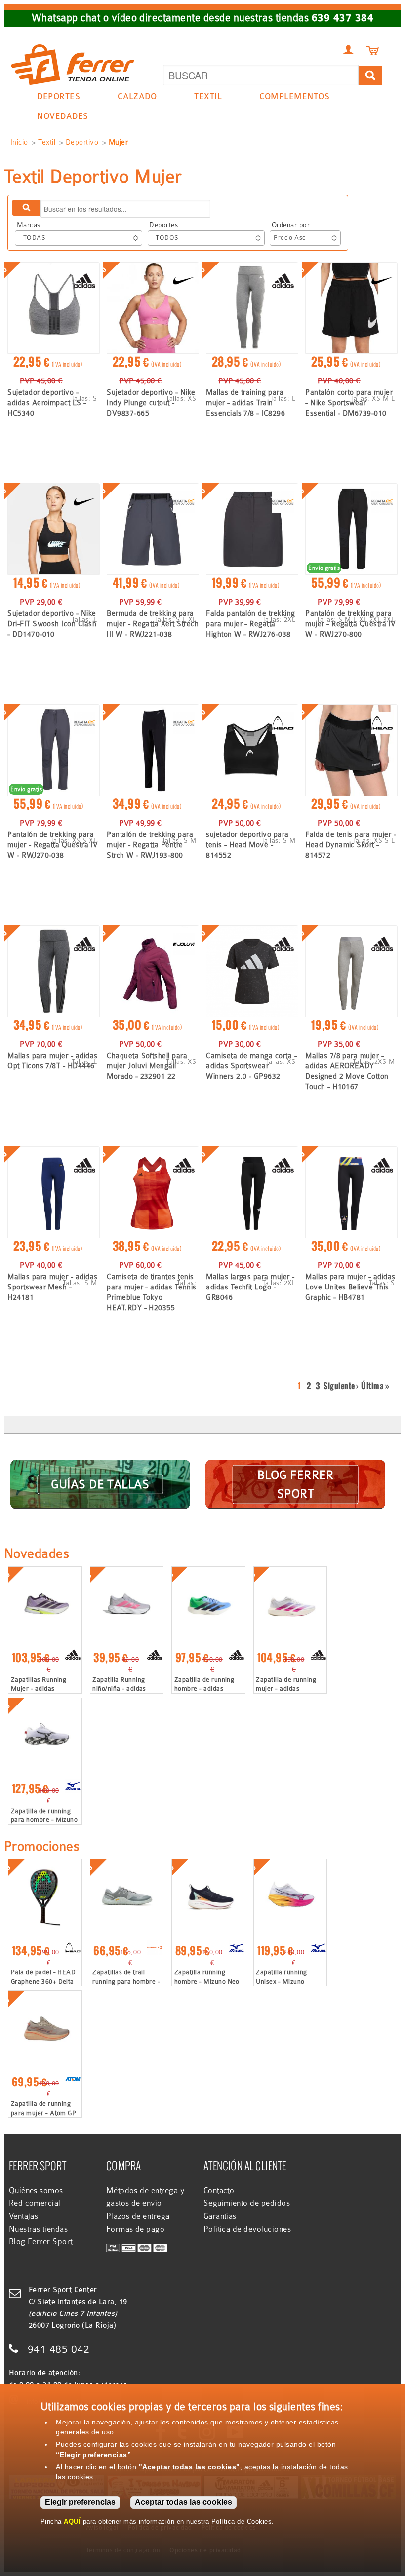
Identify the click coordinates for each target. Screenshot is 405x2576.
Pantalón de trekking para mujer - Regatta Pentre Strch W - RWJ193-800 (150, 845)
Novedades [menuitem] (62, 116)
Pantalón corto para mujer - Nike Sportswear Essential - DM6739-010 (349, 403)
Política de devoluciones (247, 2229)
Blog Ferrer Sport (41, 2242)
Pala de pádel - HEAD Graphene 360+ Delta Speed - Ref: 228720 (43, 1981)
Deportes (163, 225)
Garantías (220, 2216)
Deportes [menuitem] (54, 98)
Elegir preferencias (80, 2502)
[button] (79, 238)
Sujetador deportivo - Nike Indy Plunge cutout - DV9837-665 (151, 403)
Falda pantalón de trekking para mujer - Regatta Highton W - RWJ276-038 (250, 624)
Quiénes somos (36, 2191)
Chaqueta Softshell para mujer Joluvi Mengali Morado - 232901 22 (147, 1066)
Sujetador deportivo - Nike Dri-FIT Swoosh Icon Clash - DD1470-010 (52, 624)
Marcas (29, 225)
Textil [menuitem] (203, 98)
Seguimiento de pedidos (247, 2203)
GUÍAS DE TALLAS (100, 1484)
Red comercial (35, 2203)
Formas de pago (136, 2229)
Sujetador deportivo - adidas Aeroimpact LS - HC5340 (47, 403)
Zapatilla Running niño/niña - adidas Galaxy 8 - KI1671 (119, 1688)
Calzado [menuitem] (132, 98)
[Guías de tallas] (100, 1472)
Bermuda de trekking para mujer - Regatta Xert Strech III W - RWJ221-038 (153, 624)
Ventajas (24, 2216)
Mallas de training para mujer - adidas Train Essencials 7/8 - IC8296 (245, 403)
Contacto (219, 2191)
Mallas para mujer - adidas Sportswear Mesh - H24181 (52, 1287)
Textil (47, 142)
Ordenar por (291, 225)
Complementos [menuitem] (290, 98)
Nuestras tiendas (39, 2229)
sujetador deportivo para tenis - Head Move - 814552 (247, 845)
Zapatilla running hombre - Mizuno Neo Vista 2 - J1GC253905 (207, 1981)
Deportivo (82, 142)
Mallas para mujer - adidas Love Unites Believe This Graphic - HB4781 (350, 1287)
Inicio (19, 142)
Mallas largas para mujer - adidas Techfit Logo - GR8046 (250, 1287)
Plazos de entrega (138, 2216)
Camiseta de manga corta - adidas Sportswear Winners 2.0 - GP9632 (251, 1066)
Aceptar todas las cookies (183, 2502)
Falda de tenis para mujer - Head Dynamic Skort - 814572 (351, 845)
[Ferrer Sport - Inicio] (73, 40)
